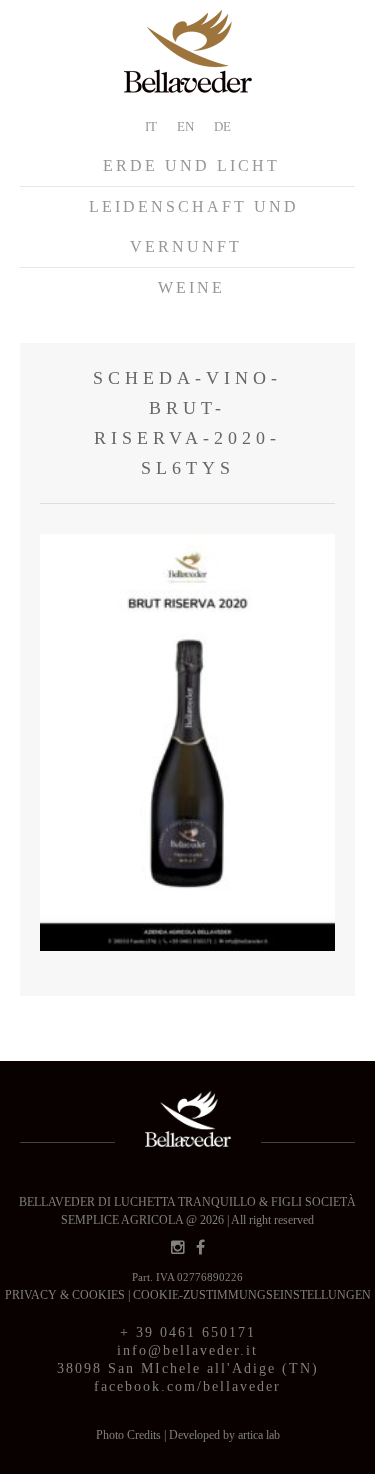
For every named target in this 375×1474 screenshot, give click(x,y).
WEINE (191, 287)
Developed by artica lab (224, 1435)
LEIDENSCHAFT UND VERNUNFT (194, 226)
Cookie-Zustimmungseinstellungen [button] (252, 1295)
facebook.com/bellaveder (187, 1386)
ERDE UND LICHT (191, 165)
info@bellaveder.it (187, 1350)
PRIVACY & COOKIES (66, 1295)
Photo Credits (130, 1435)
